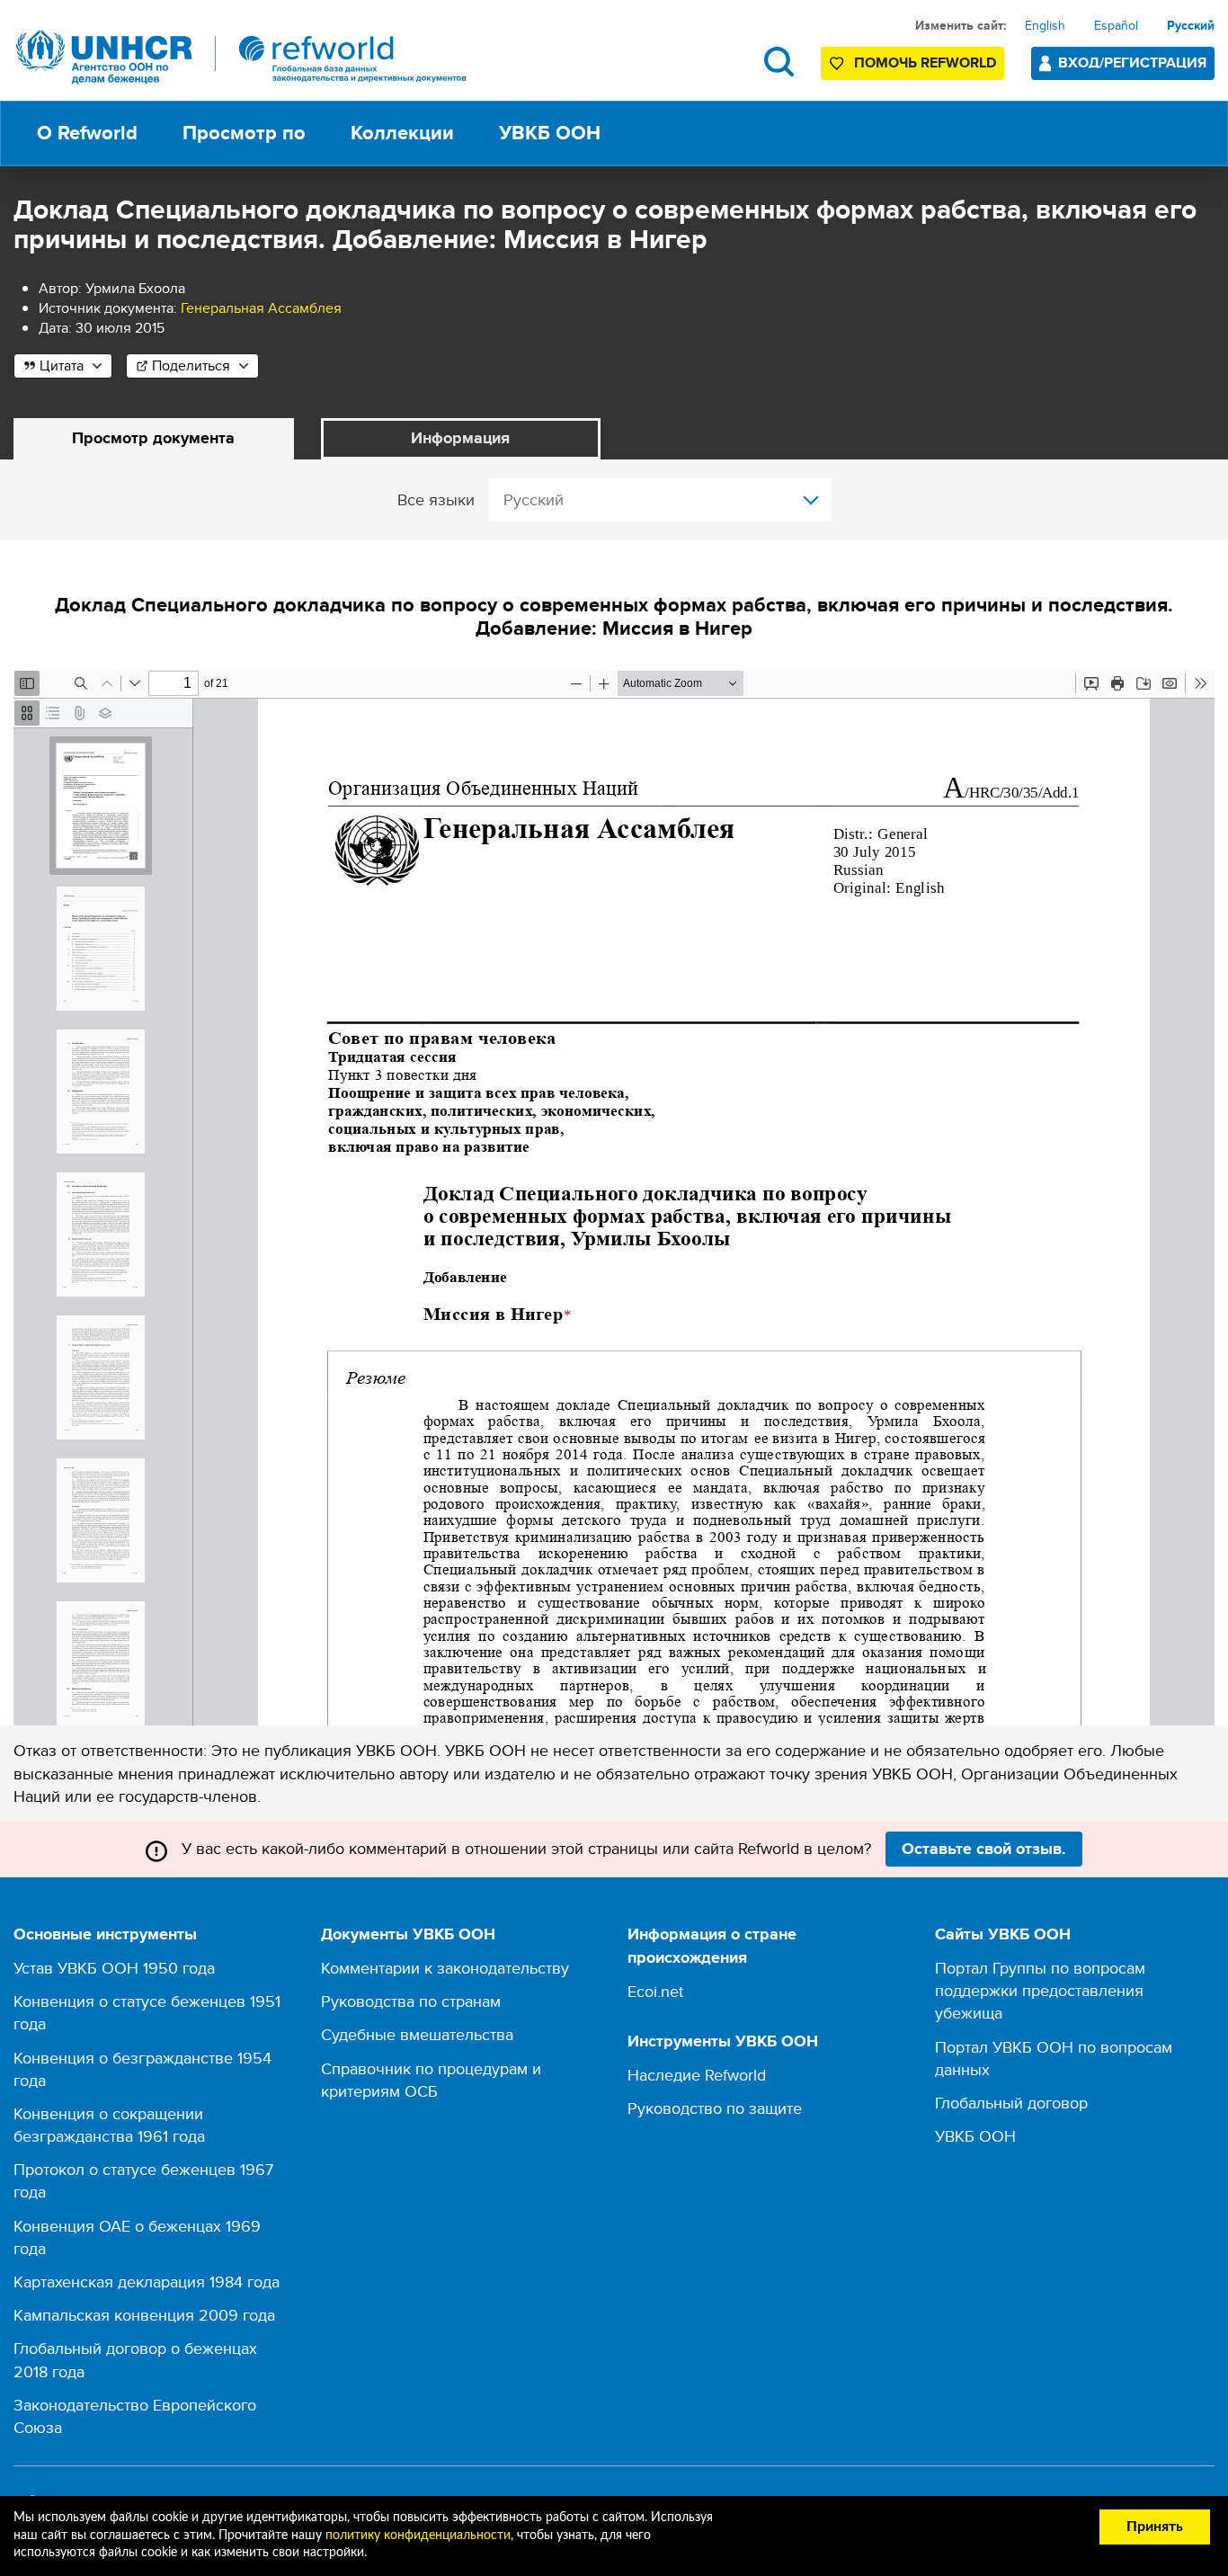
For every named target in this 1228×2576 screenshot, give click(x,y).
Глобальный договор (1011, 2103)
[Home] (242, 57)
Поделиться (191, 365)
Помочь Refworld (925, 62)
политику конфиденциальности (418, 2536)
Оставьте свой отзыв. (984, 1849)
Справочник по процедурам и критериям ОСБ (431, 2080)
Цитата (62, 365)
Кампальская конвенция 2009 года (144, 2315)
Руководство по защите (715, 2108)
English (1045, 25)
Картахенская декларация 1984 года (147, 2282)
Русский (1191, 25)
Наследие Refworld (697, 2075)
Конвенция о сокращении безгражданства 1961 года (109, 2125)
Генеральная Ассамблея (261, 308)
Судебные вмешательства (417, 2034)
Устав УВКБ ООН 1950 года (114, 1968)
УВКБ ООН (975, 2136)
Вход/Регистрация (1132, 62)
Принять (1155, 2527)
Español (1116, 25)
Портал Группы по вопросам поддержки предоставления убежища (1040, 1990)
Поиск (779, 62)
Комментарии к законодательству (445, 1968)
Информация (460, 438)
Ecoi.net (655, 1991)
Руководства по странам (411, 2001)
